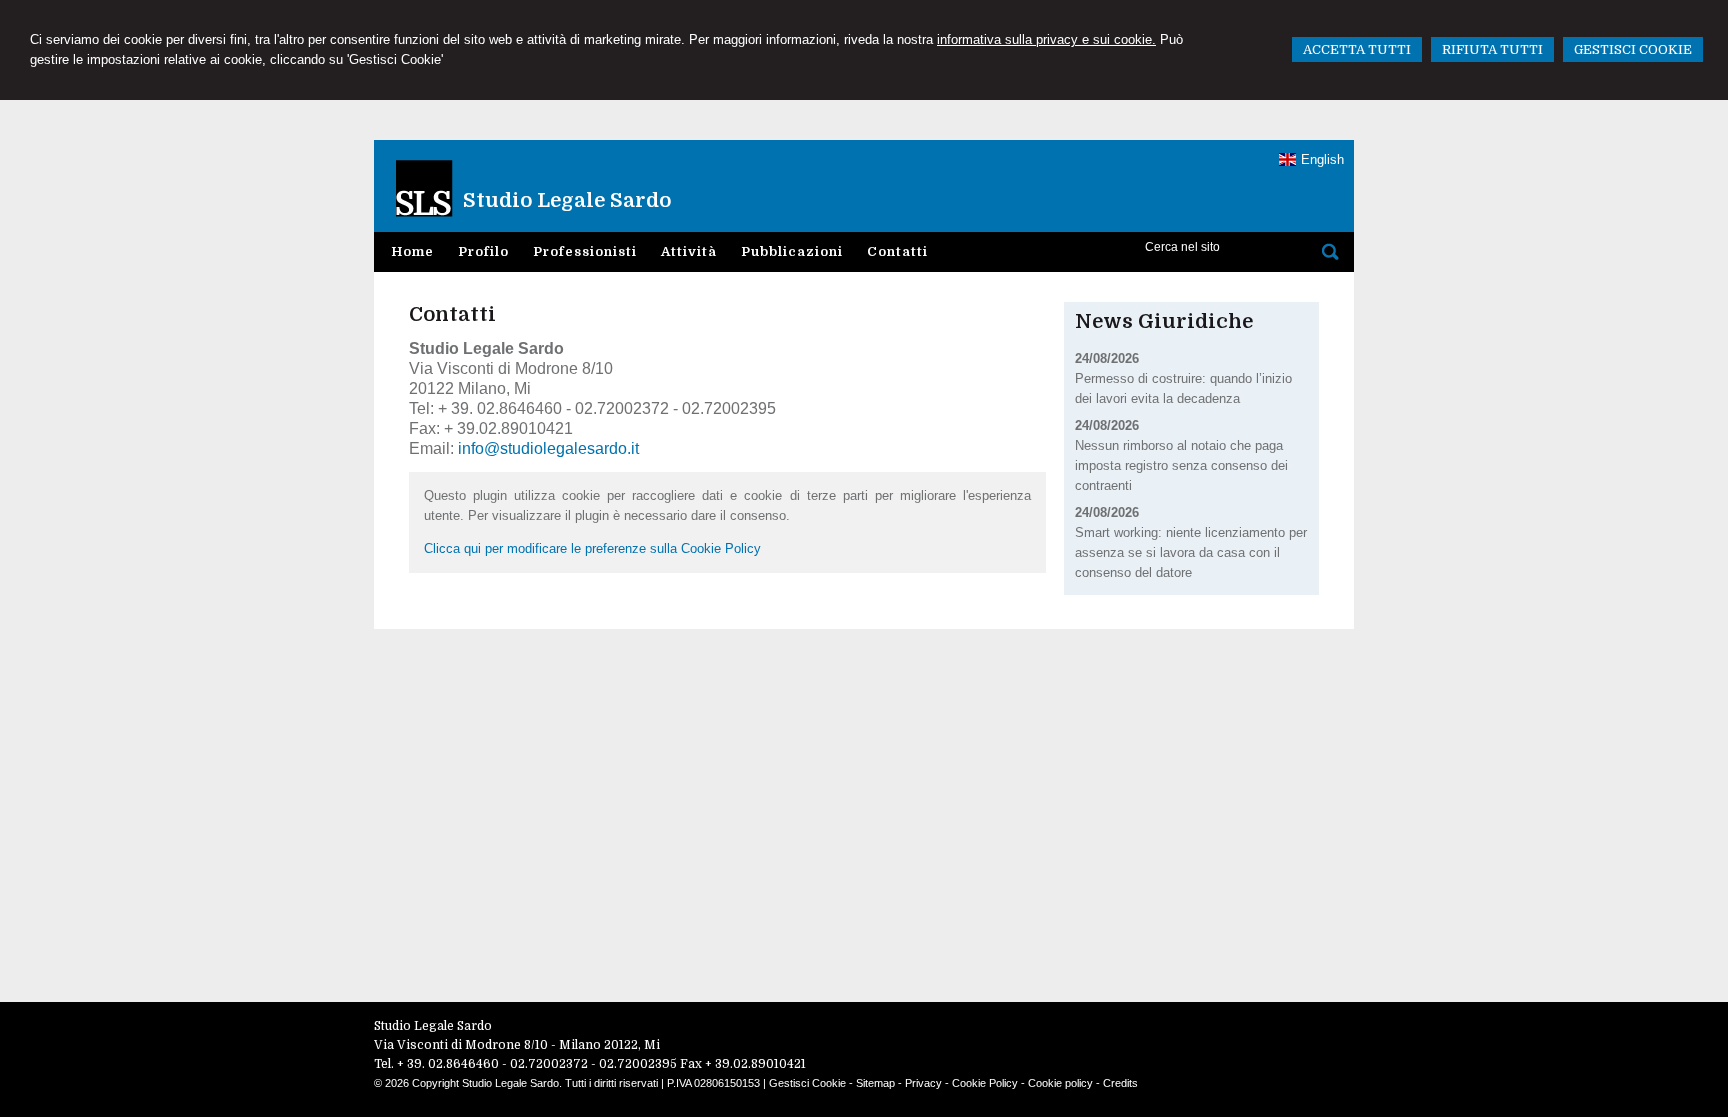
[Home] (465, 180)
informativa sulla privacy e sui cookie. (1046, 39)
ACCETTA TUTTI (1357, 49)
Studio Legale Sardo (567, 200)
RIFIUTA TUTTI (1492, 49)
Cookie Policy (985, 1083)
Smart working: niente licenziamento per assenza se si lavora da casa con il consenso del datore (1191, 552)
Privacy (923, 1083)
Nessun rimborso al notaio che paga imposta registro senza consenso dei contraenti (1181, 465)
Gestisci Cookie (807, 1083)
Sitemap (875, 1083)
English (1322, 159)
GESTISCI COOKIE (1633, 49)
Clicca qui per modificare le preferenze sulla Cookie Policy (592, 548)
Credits (1120, 1083)
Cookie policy (1060, 1083)
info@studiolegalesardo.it (548, 448)
